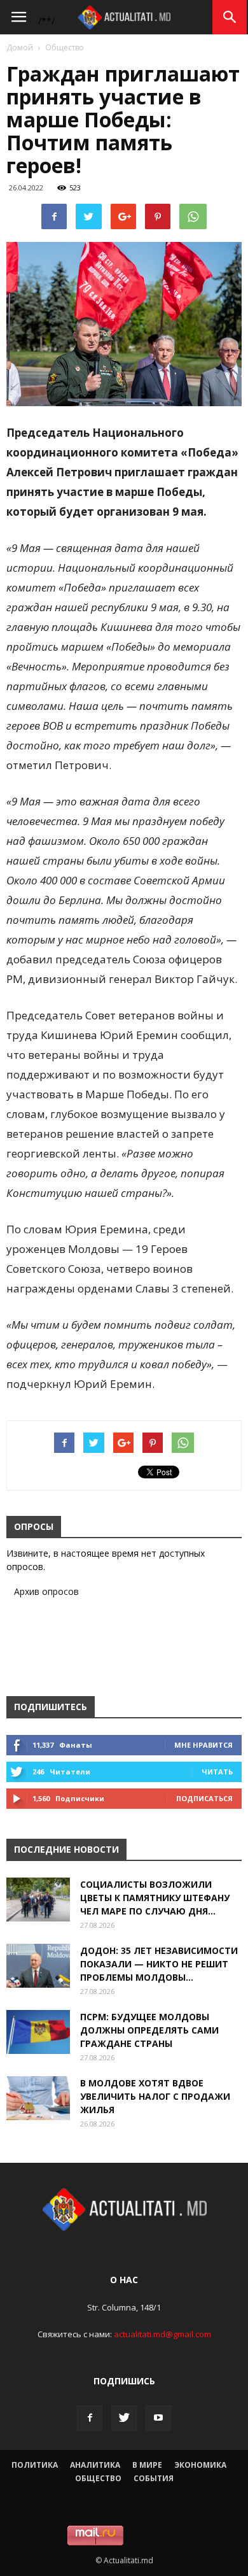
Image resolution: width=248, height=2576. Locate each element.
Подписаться (204, 1798)
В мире (147, 2465)
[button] (230, 17)
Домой (20, 47)
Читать (217, 1772)
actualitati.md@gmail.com (162, 2334)
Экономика (200, 2465)
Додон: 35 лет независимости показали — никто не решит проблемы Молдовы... (159, 1964)
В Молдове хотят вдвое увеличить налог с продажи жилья (155, 2096)
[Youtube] (158, 2418)
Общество (65, 47)
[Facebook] (90, 2418)
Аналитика (95, 2465)
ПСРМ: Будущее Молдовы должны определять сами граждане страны (149, 2030)
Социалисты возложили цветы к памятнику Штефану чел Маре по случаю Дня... (155, 1898)
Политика (35, 2465)
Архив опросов (46, 1591)
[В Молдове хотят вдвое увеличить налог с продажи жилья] (38, 2098)
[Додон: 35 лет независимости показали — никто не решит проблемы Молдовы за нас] (38, 1966)
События (154, 2478)
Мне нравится (203, 1745)
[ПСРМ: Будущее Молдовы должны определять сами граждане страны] (38, 2032)
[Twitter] (124, 2418)
